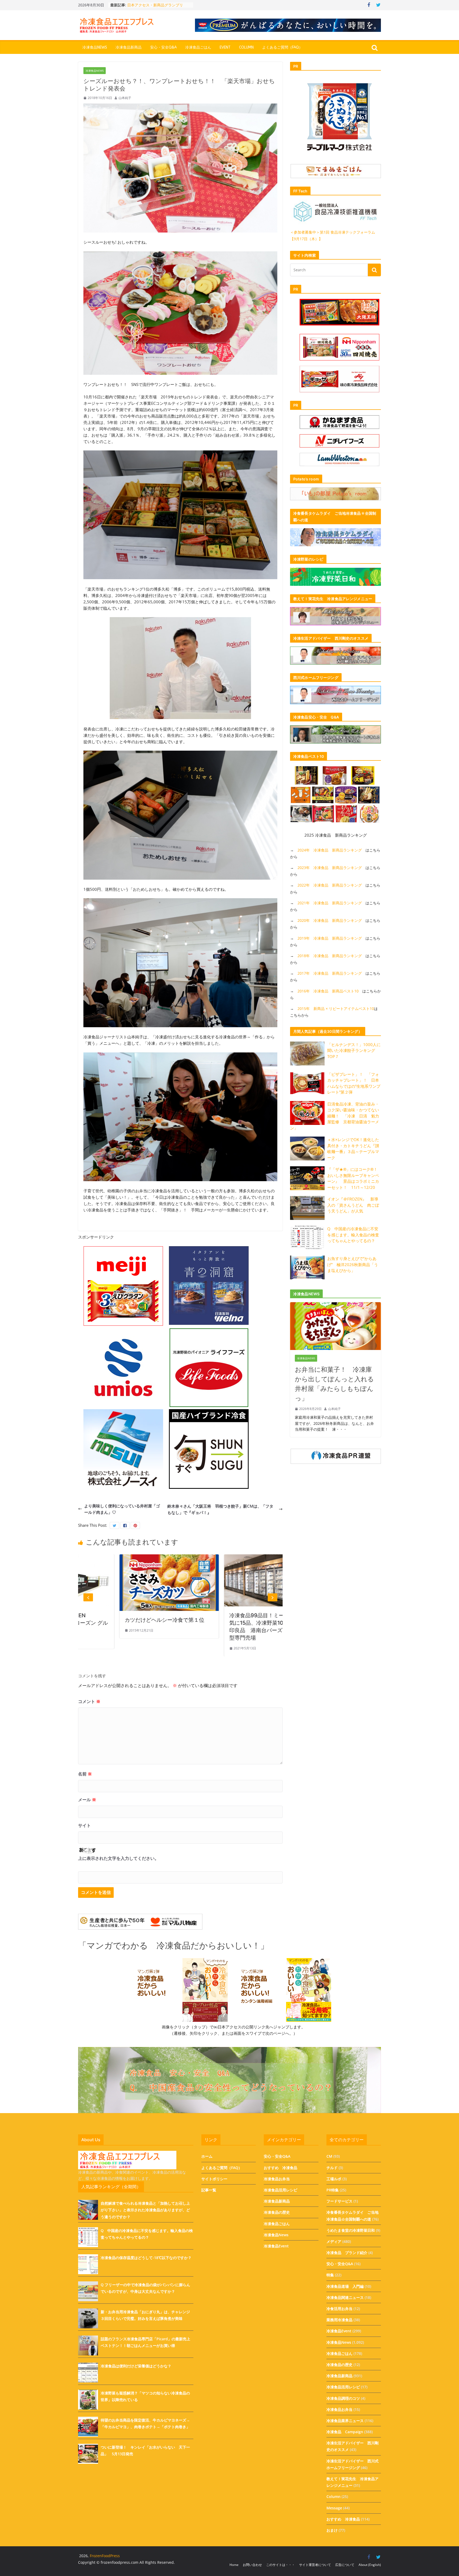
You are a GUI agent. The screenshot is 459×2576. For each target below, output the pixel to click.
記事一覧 (209, 2190)
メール (87, 1800)
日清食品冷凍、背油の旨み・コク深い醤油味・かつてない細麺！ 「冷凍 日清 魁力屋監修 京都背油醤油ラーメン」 (335, 1116)
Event (225, 47)
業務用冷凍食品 (339, 2320)
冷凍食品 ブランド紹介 (347, 2253)
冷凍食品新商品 (129, 47)
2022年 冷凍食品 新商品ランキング (330, 885)
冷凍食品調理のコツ (343, 2398)
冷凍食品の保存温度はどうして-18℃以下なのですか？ (146, 2258)
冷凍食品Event (276, 2246)
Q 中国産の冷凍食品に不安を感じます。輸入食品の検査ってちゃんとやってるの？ (353, 1235)
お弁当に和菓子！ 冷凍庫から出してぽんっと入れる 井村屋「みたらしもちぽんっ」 (335, 1384)
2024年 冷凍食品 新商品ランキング (330, 850)
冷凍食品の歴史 (277, 2212)
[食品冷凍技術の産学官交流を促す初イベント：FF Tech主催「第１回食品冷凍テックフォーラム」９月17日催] (232, 1558)
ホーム (207, 2156)
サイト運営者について (315, 2565)
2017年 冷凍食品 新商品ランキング (330, 973)
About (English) (370, 2565)
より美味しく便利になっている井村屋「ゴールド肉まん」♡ (122, 1509)
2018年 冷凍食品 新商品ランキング (330, 956)
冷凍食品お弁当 (277, 2179)
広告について (345, 2565)
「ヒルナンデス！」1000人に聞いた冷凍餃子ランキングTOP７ (354, 1050)
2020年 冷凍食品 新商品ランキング (330, 920)
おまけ (332, 2530)
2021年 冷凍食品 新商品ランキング (330, 903)
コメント (89, 1701)
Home (234, 2565)
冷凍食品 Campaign (345, 2432)
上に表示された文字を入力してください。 (118, 1858)
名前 (85, 1774)
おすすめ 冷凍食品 (280, 2168)
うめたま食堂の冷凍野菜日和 (351, 2230)
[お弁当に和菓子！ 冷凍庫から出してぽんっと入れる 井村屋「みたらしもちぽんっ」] (335, 1305)
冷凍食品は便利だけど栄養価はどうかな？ (136, 2366)
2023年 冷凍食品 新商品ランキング (330, 868)
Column (246, 47)
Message (334, 2508)
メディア (334, 2241)
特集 (330, 2275)
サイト (84, 1825)
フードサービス (339, 2201)
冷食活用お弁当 (339, 2309)
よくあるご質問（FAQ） (282, 47)
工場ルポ (334, 2179)
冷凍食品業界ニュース (345, 2421)
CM (329, 2156)
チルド (332, 2168)
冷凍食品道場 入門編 (345, 2286)
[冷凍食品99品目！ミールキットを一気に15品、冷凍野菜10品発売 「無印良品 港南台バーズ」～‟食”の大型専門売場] (128, 1558)
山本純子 (125, 98)
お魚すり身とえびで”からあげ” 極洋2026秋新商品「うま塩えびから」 (353, 1264)
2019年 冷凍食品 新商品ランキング (330, 938)
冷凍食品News (95, 47)
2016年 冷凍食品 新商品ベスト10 (328, 991)
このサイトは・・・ (280, 2565)
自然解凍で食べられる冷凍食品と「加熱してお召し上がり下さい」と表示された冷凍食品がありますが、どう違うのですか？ (145, 2210)
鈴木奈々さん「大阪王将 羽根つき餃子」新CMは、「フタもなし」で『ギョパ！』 (220, 1509)
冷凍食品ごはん (198, 47)
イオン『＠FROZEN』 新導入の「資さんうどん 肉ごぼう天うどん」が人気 (353, 1205)
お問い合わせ (252, 2565)
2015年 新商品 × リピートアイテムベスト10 (336, 1009)
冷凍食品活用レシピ (280, 2190)
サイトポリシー (214, 2179)
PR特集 (333, 2190)
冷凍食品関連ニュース (345, 2297)
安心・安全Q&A (163, 47)
